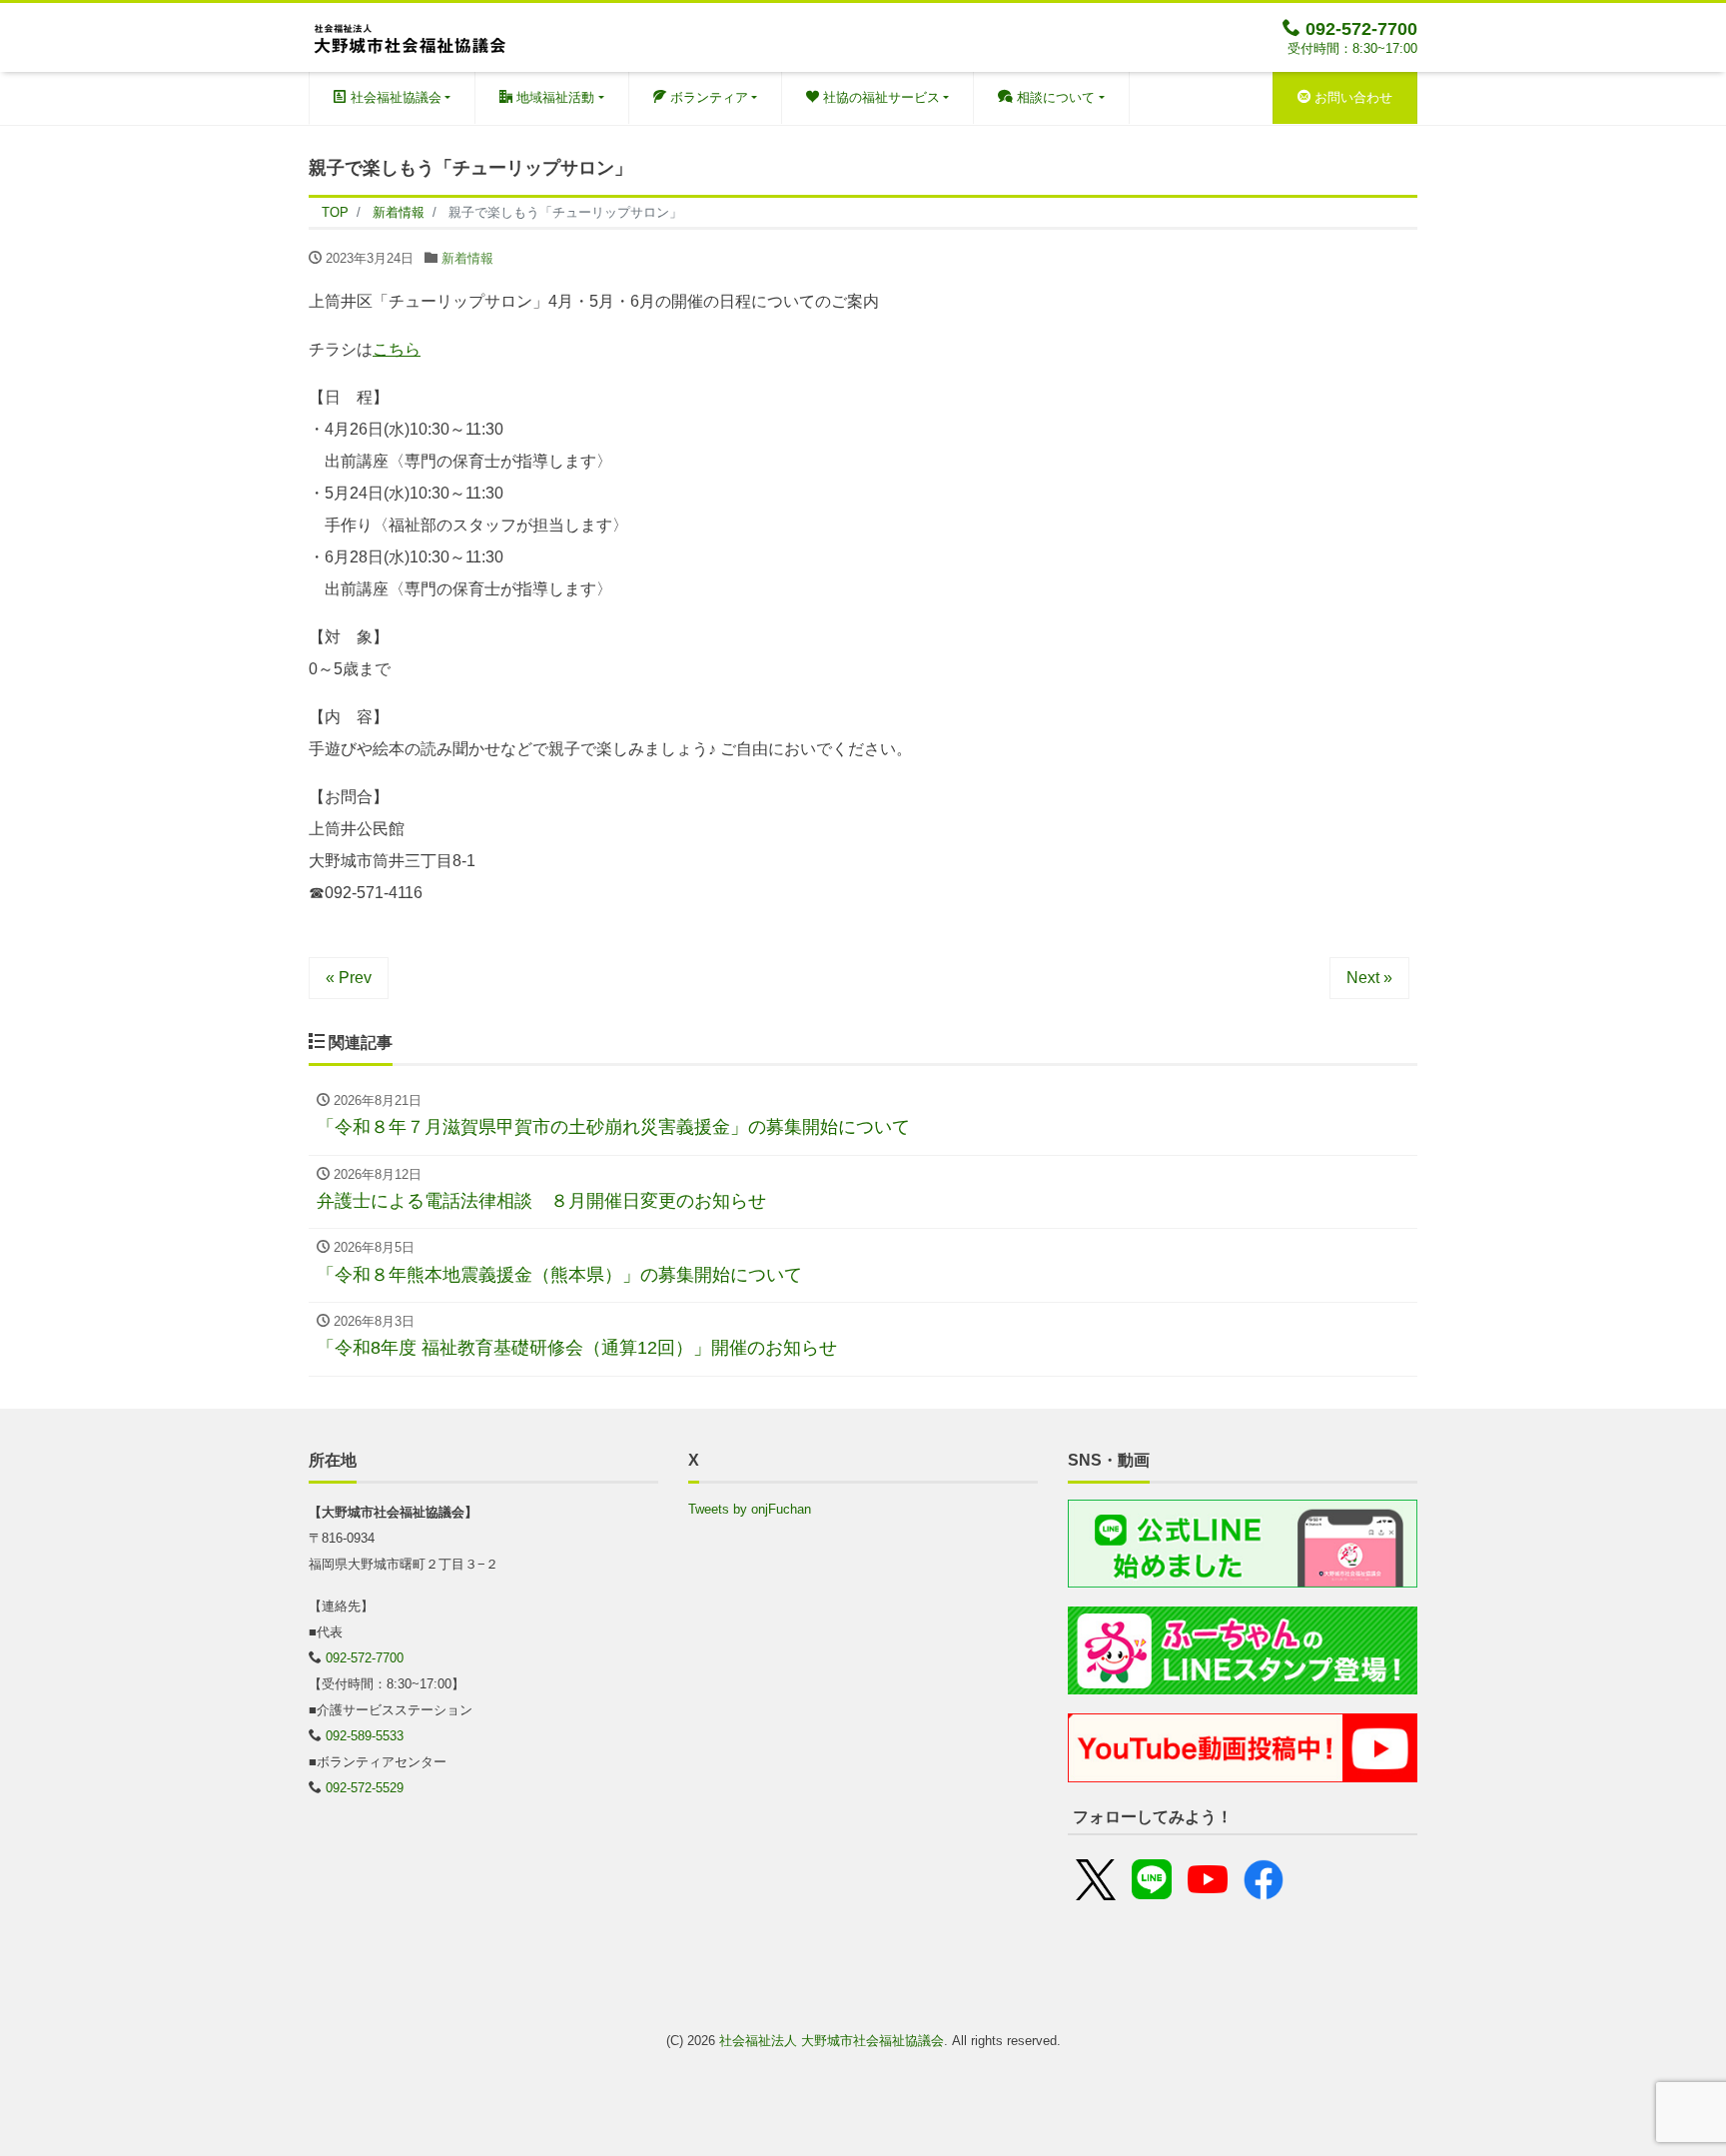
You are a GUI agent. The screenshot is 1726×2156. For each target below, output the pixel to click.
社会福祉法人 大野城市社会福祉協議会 (832, 2041)
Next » (1369, 978)
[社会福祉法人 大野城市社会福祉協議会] (409, 35)
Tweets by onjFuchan (750, 1509)
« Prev (349, 978)
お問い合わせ (1351, 97)
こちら (397, 349)
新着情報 (467, 258)
